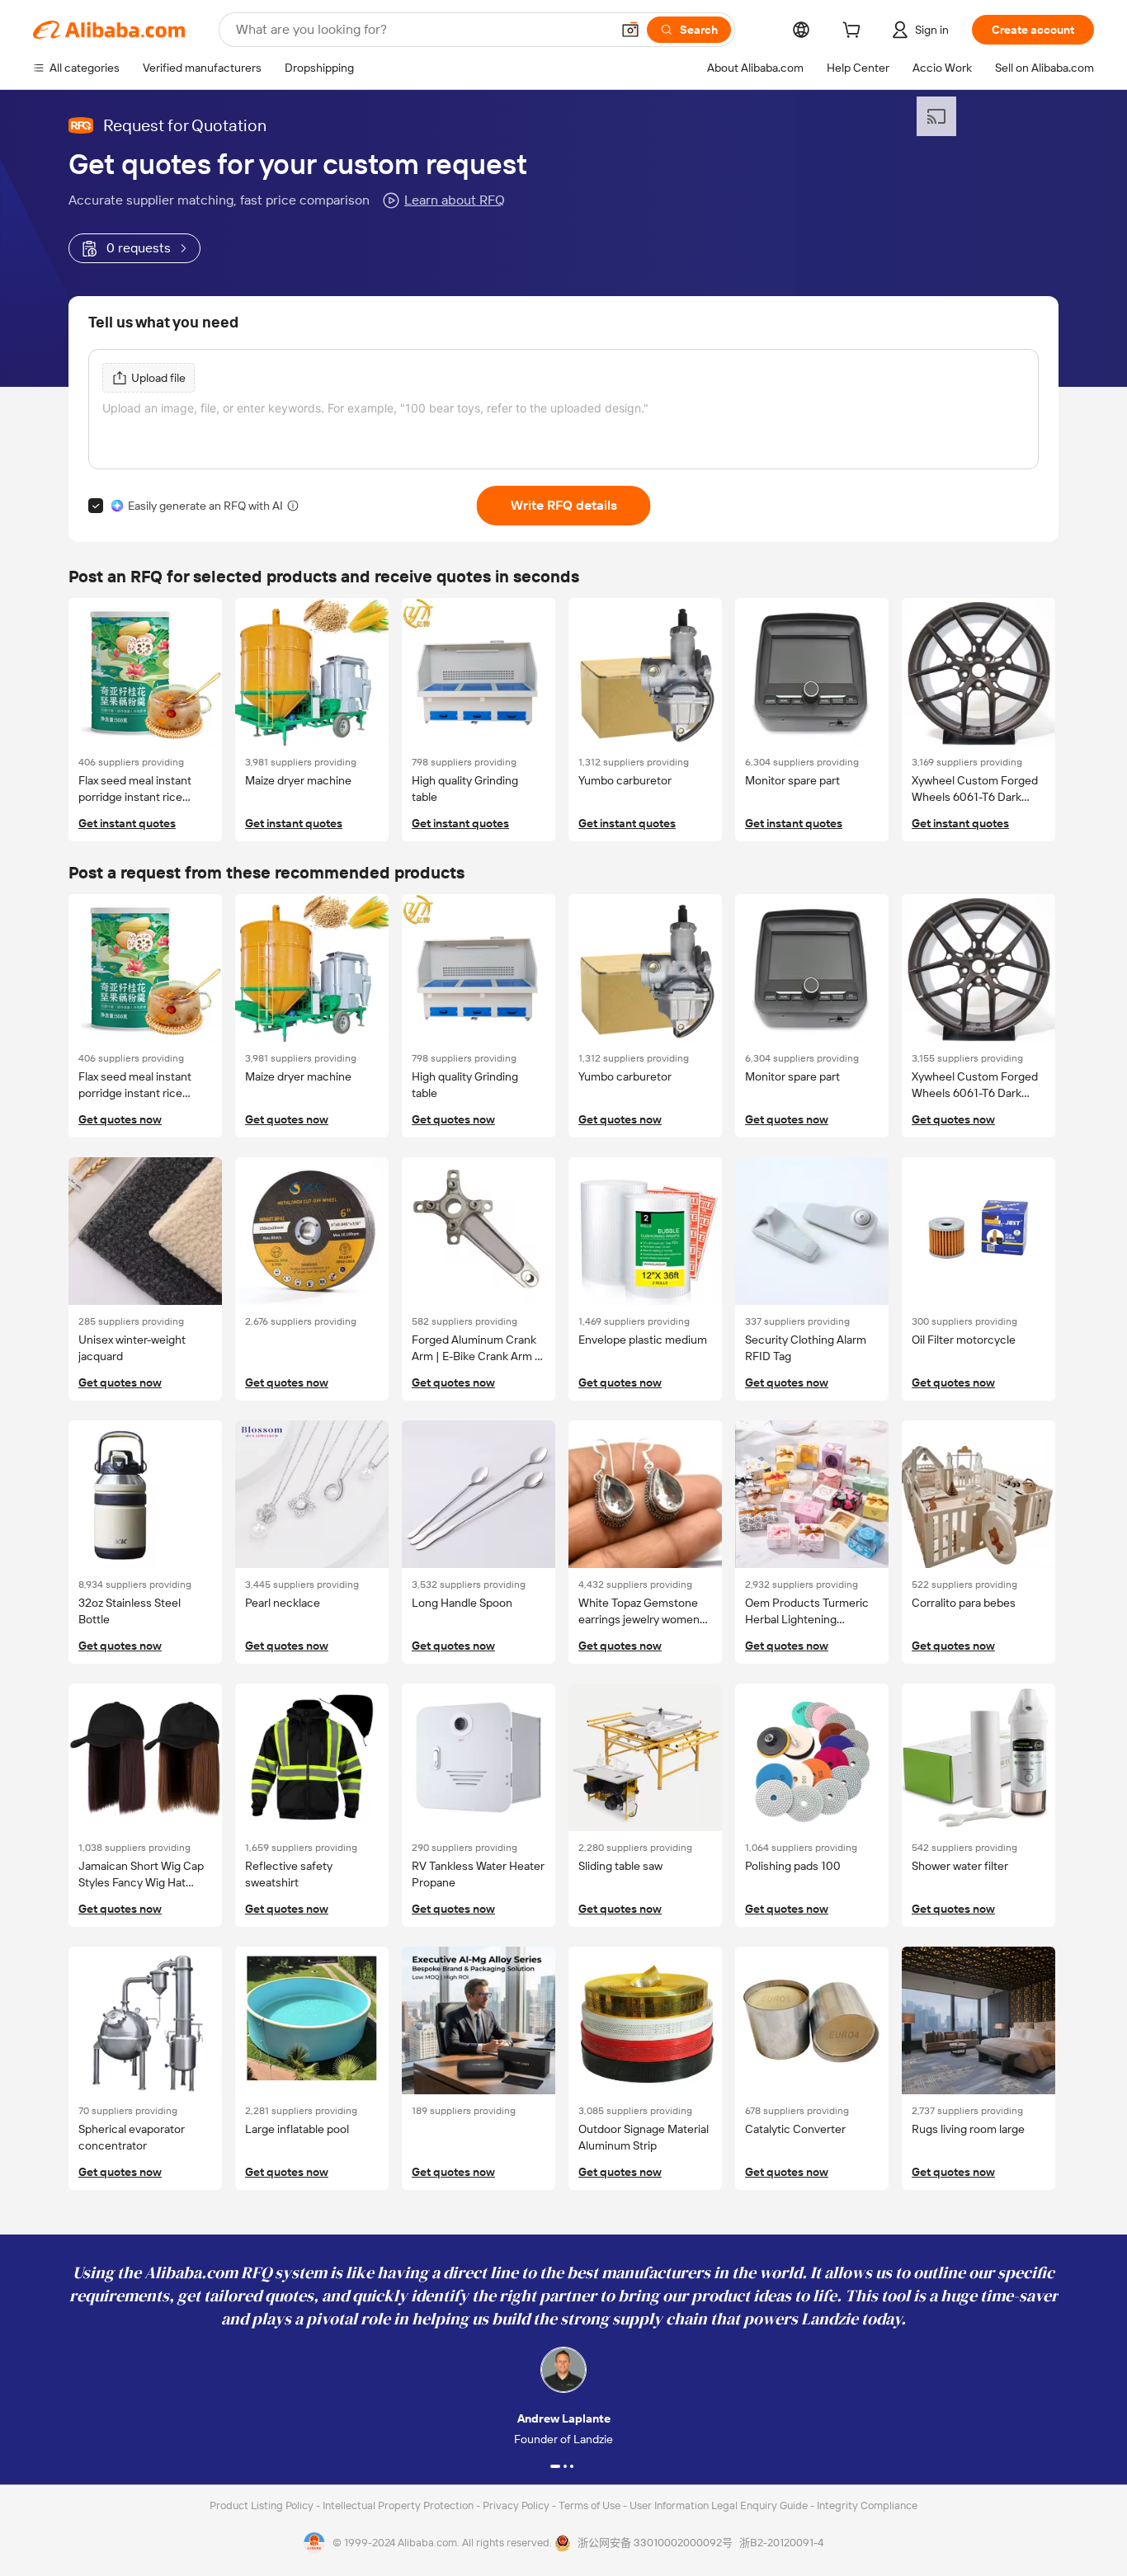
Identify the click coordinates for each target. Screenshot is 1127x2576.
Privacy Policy (517, 2505)
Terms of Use (591, 2505)
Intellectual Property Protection (399, 2505)
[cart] (855, 32)
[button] (630, 30)
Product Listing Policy (263, 2505)
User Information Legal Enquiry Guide (719, 2505)
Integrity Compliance (867, 2505)
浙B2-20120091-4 (781, 2543)
